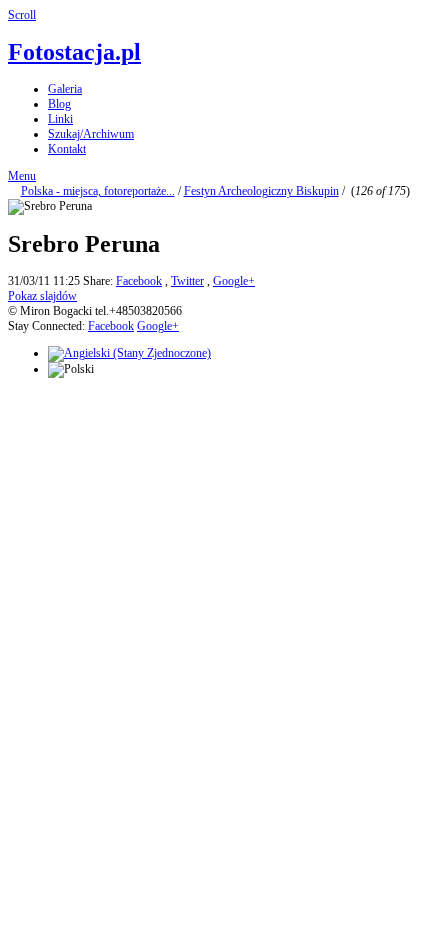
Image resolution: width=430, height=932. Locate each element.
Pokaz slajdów (42, 296)
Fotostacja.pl (74, 52)
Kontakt (67, 149)
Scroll (22, 15)
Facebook (139, 281)
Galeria (65, 89)
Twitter (187, 281)
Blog (59, 104)
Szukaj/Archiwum (91, 134)
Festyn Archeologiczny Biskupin (261, 191)
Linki (60, 119)
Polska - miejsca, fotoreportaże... (98, 191)
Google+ (234, 281)
